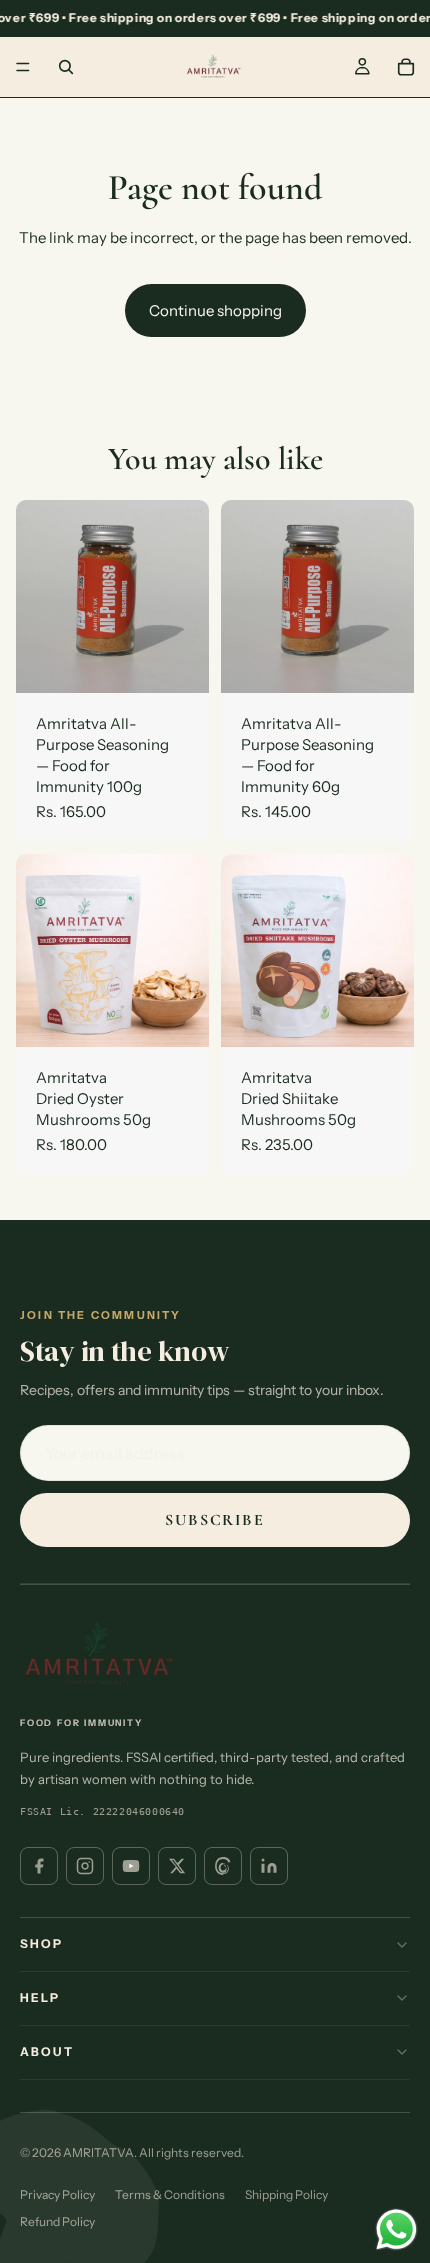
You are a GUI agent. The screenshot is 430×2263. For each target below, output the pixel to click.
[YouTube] (131, 1866)
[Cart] (406, 67)
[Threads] (223, 1866)
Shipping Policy (286, 2194)
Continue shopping (215, 310)
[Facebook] (39, 1866)
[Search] (66, 67)
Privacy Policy (57, 2194)
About (47, 2051)
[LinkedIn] (269, 1866)
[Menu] (23, 67)
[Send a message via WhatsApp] (396, 2229)
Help (40, 1997)
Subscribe (215, 1520)
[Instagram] (85, 1866)
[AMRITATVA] (100, 1655)
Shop (42, 1943)
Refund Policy (57, 2221)
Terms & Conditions (170, 2194)
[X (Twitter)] (177, 1866)
